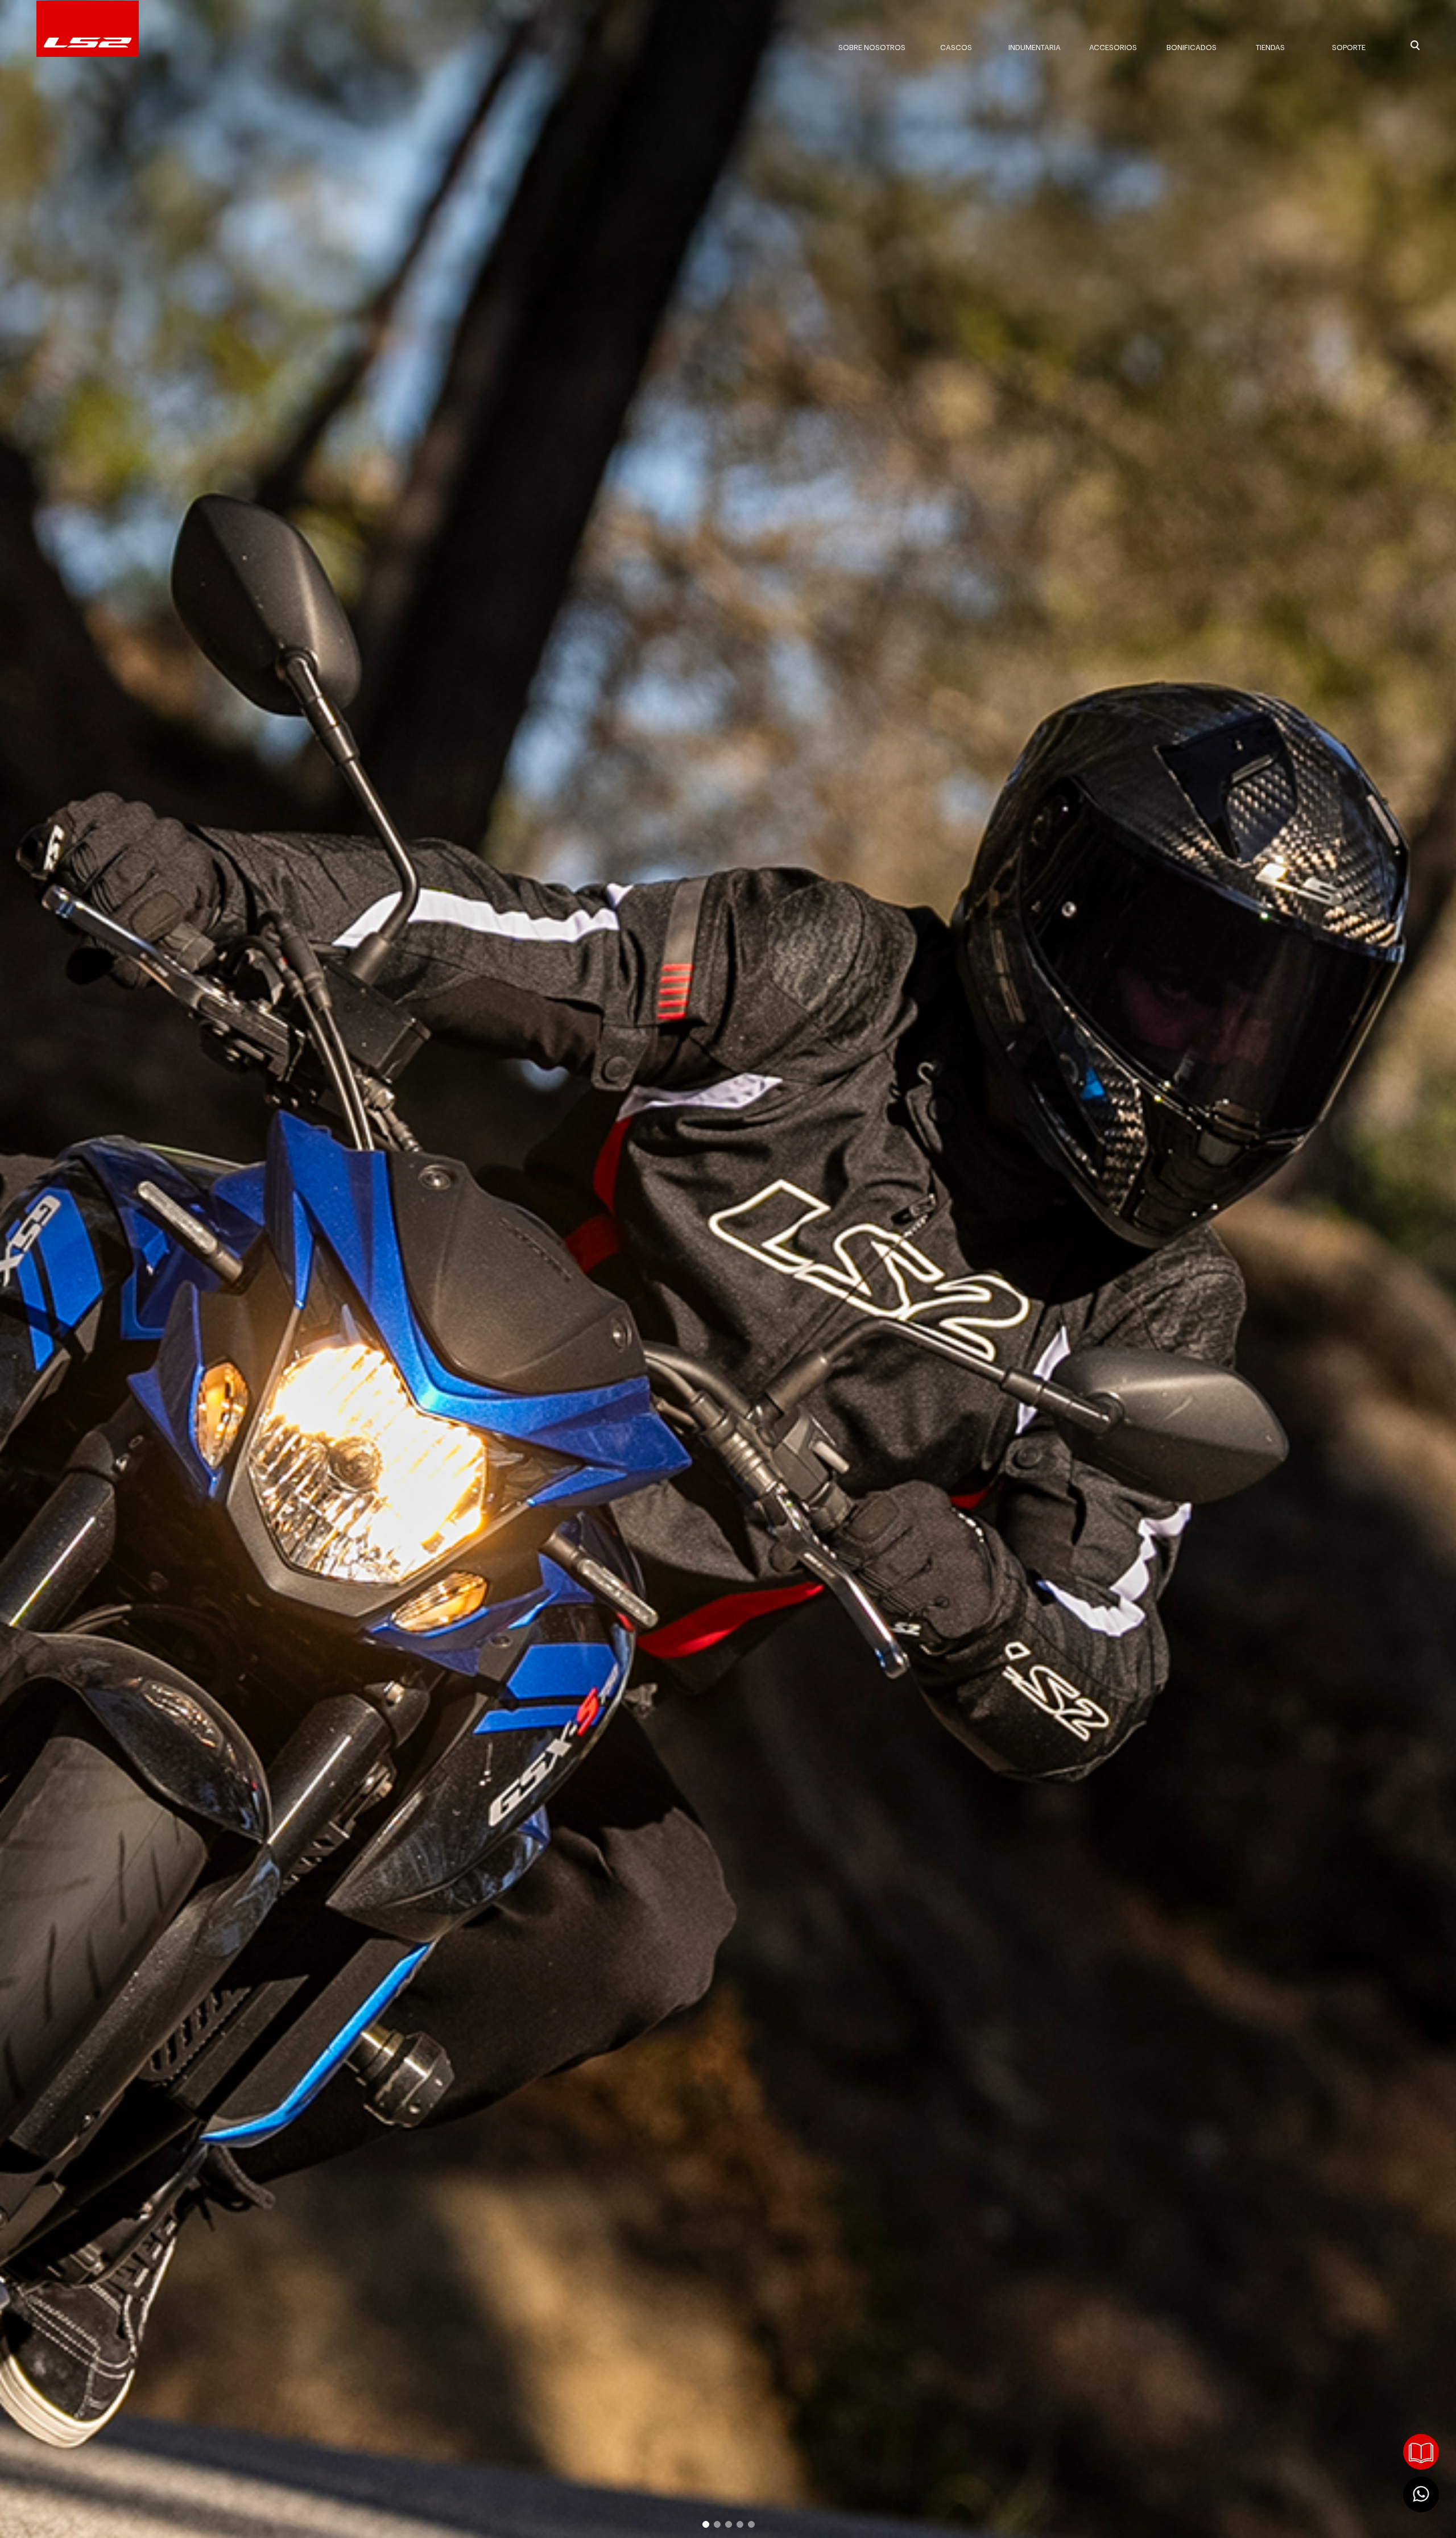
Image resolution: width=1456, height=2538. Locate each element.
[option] (728, 1269)
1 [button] (705, 2524)
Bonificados (1192, 47)
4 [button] (739, 2524)
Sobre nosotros (872, 47)
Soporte (1349, 47)
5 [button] (751, 2524)
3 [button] (728, 2524)
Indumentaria (1035, 47)
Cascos (956, 47)
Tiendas (1270, 47)
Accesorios (1113, 47)
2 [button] (717, 2524)
